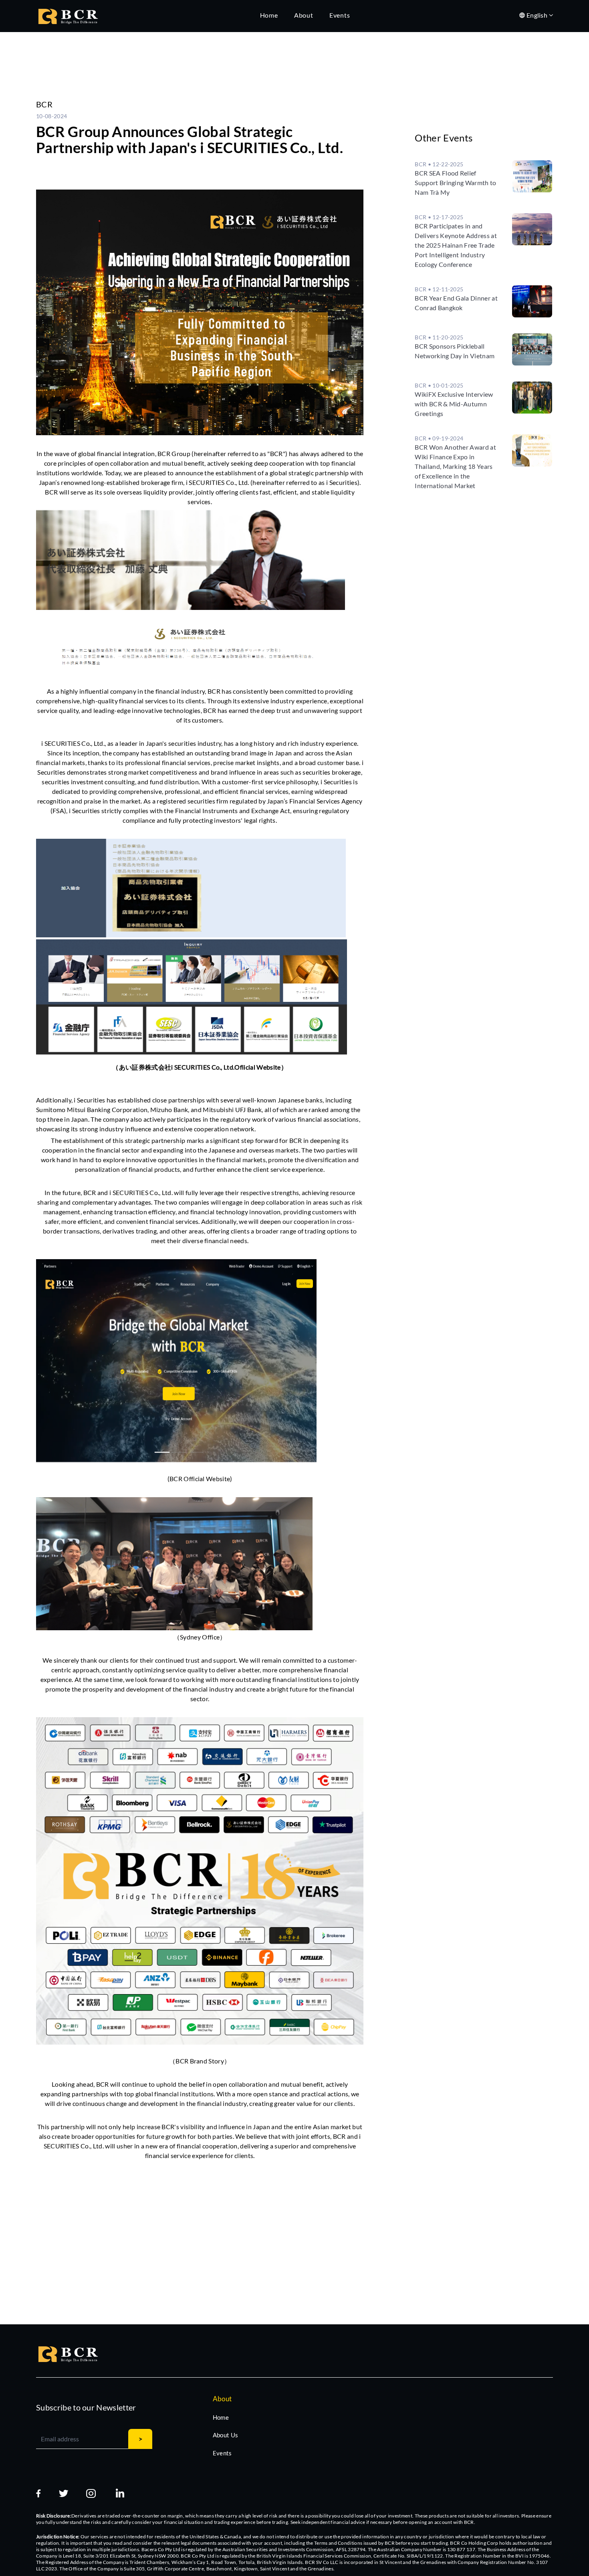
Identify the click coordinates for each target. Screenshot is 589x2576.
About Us (226, 2435)
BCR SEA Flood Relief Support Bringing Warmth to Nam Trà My (455, 183)
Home (221, 2417)
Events (222, 2453)
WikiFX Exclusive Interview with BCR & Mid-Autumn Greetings (454, 404)
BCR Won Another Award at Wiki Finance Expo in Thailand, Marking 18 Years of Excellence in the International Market (455, 466)
